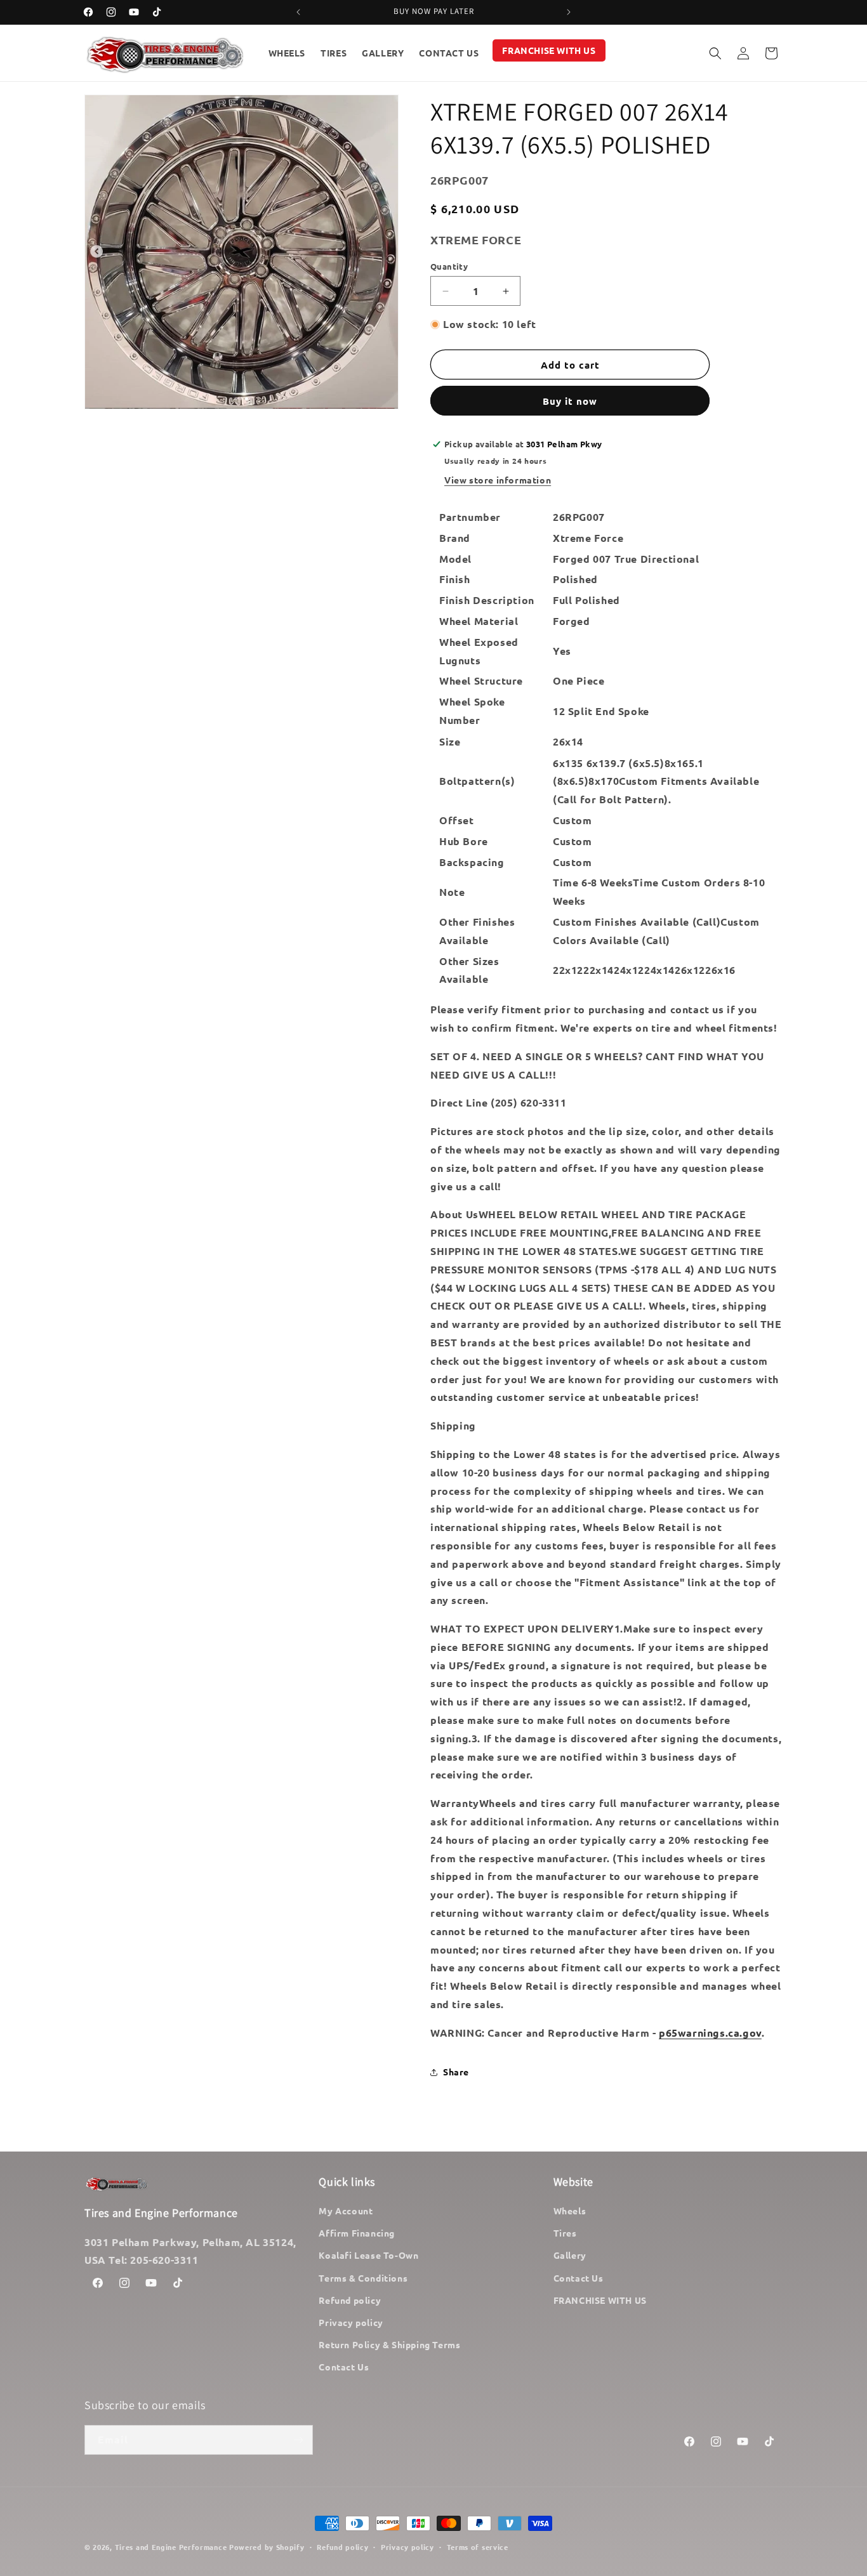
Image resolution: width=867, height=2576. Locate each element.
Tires (565, 2233)
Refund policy (350, 2300)
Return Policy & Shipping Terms (389, 2344)
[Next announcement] (569, 12)
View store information (498, 480)
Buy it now (570, 401)
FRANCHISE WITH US (600, 2300)
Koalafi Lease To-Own (368, 2255)
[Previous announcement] (298, 12)
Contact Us (344, 2367)
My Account (346, 2211)
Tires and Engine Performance (171, 2547)
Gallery (570, 2255)
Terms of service (478, 2547)
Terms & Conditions (363, 2278)
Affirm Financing (357, 2233)
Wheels (570, 2211)
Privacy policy (351, 2322)
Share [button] (456, 2072)
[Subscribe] (298, 2440)
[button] (715, 53)
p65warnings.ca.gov (710, 2033)
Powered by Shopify (267, 2547)
